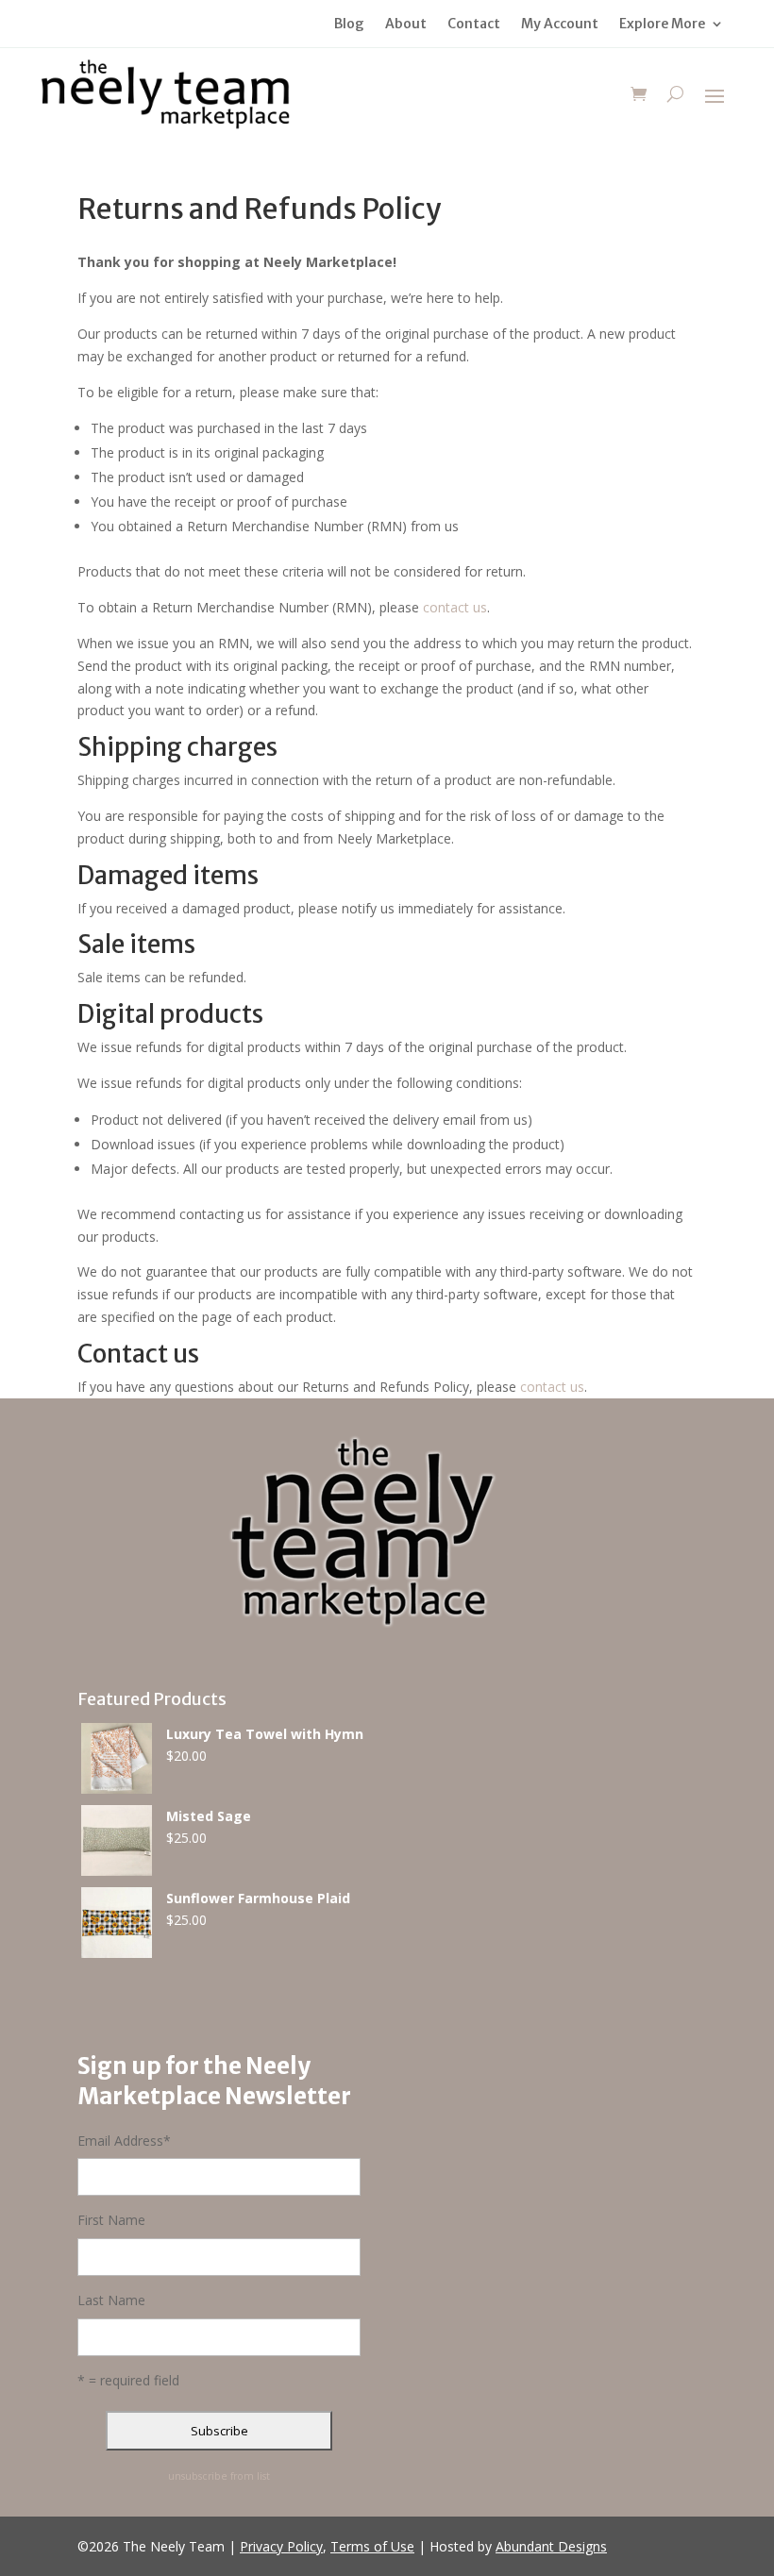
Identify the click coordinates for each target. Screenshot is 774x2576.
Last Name (111, 2300)
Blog (349, 25)
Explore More (662, 25)
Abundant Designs (551, 2546)
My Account (560, 25)
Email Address (124, 2141)
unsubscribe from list (219, 2476)
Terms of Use (372, 2546)
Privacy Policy (281, 2546)
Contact (474, 25)
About (406, 25)
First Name (111, 2220)
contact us (455, 607)
